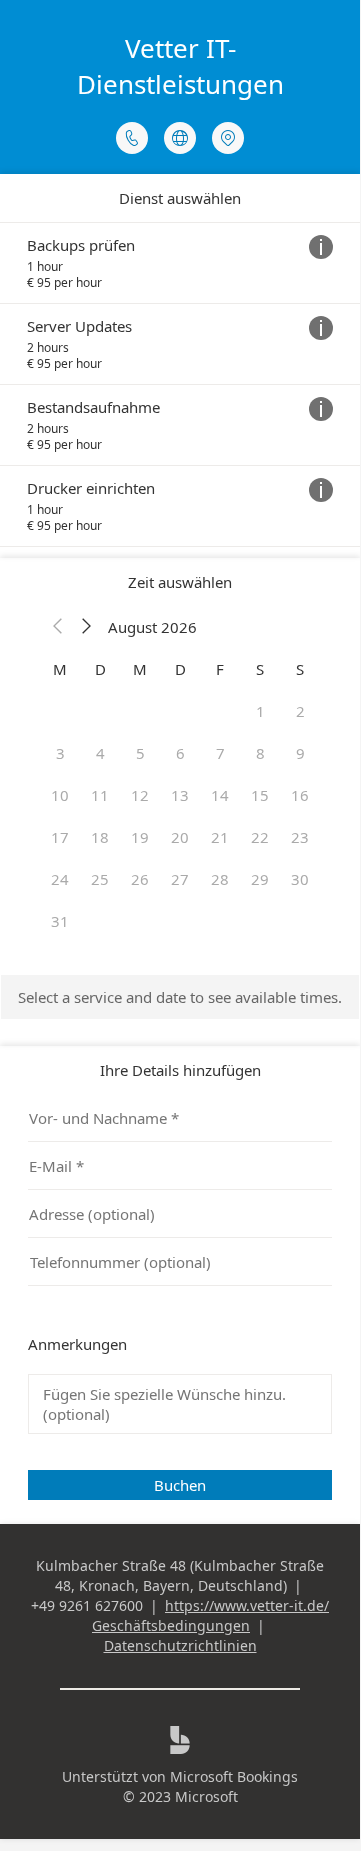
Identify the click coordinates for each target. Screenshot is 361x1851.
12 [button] (140, 795)
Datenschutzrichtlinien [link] (180, 1645)
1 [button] (260, 711)
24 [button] (60, 879)
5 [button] (140, 753)
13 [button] (180, 795)
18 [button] (100, 837)
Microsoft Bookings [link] (234, 1776)
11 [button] (100, 795)
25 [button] (100, 879)
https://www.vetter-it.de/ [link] (247, 1605)
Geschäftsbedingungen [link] (171, 1625)
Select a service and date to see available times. (180, 997)
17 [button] (60, 837)
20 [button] (180, 837)
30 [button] (300, 879)
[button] (58, 627)
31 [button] (60, 921)
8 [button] (260, 753)
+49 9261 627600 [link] (87, 1605)
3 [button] (60, 753)
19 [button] (140, 837)
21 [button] (220, 837)
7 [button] (220, 753)
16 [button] (300, 795)
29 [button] (260, 879)
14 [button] (220, 795)
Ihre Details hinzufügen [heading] (180, 1070)
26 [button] (140, 879)
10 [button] (60, 795)
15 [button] (260, 795)
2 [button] (300, 711)
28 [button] (220, 879)
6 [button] (180, 753)
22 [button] (260, 837)
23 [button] (300, 837)
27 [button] (180, 879)
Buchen (180, 1485)
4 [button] (100, 753)
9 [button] (300, 753)
